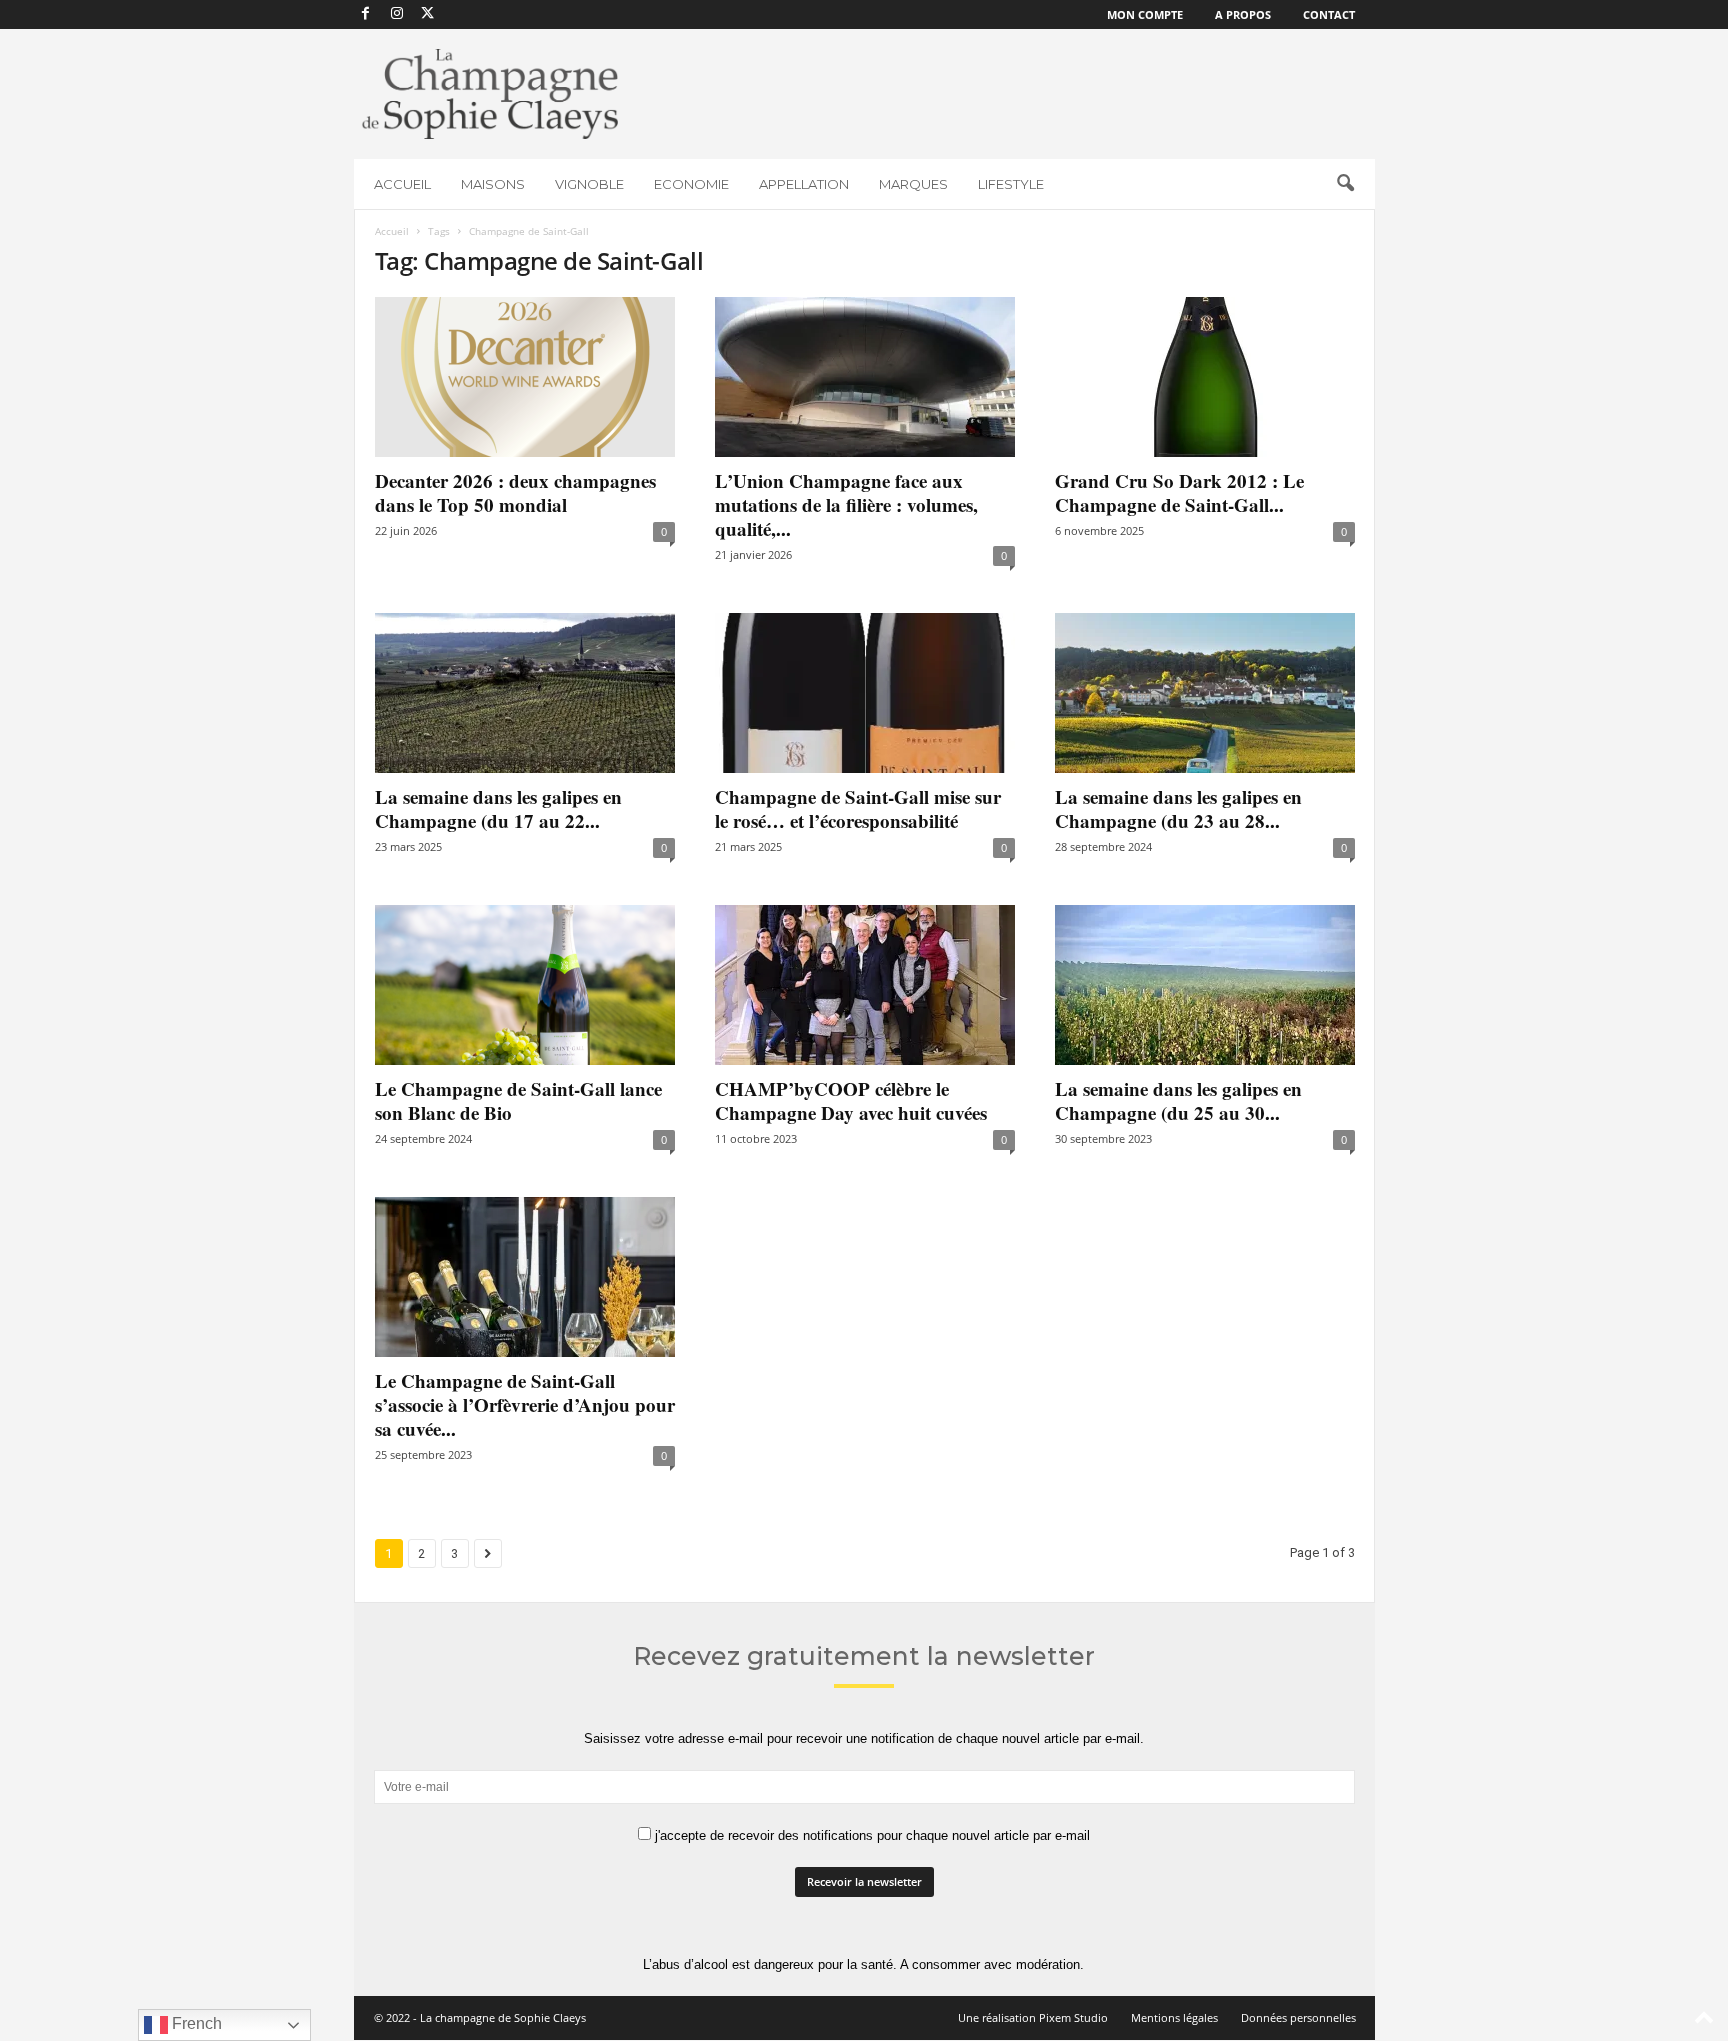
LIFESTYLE (1011, 184)
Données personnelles (1298, 2017)
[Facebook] (366, 14)
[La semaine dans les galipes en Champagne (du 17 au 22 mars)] (525, 693)
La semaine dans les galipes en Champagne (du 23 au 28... (1178, 808)
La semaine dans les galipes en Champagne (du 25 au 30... (1178, 1100)
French (195, 2023)
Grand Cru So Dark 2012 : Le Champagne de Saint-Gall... (1179, 492)
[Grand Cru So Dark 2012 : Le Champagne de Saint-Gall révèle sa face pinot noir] (1205, 377)
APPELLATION (804, 184)
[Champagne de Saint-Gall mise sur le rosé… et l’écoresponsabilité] (865, 693)
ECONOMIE (691, 184)
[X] (428, 14)
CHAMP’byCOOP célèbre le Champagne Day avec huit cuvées (851, 1100)
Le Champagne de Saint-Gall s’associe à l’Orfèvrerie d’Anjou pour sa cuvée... (525, 1404)
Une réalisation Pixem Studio (1033, 2017)
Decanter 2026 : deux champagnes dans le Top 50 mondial (515, 492)
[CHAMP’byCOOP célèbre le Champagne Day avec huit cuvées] (865, 985)
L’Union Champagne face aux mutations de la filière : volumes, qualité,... (846, 504)
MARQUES (913, 184)
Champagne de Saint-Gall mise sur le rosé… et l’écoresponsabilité (858, 808)
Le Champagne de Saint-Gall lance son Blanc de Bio (518, 1100)
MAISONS (493, 184)
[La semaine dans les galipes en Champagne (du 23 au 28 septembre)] (1205, 693)
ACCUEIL (402, 184)
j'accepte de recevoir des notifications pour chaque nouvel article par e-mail (870, 1835)
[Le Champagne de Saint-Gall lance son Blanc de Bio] (525, 985)
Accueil (392, 231)
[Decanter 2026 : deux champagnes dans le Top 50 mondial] (525, 377)
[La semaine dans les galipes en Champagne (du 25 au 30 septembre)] (1205, 985)
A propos (1243, 14)
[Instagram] (397, 14)
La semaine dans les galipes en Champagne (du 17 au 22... (498, 808)
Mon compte (1145, 14)
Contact (1329, 14)
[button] (1345, 184)
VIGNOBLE (589, 184)
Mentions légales (1174, 2017)
